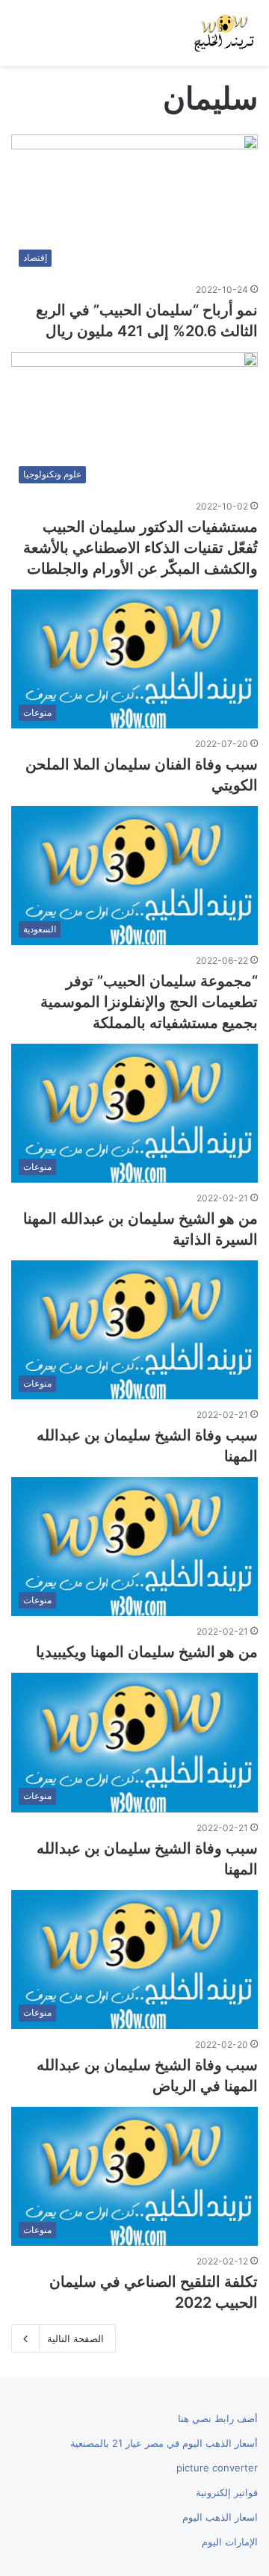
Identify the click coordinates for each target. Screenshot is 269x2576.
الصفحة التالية (75, 2338)
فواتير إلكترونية (227, 2492)
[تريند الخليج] (224, 33)
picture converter (217, 2468)
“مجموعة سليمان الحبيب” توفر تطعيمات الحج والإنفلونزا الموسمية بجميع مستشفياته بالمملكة (149, 1002)
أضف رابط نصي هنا (218, 2418)
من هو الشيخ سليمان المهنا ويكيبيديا (147, 1652)
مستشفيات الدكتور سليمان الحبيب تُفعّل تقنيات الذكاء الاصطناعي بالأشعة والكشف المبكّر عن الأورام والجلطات (140, 548)
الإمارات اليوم (230, 2542)
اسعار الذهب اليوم (220, 2517)
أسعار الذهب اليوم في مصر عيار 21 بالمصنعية (164, 2443)
